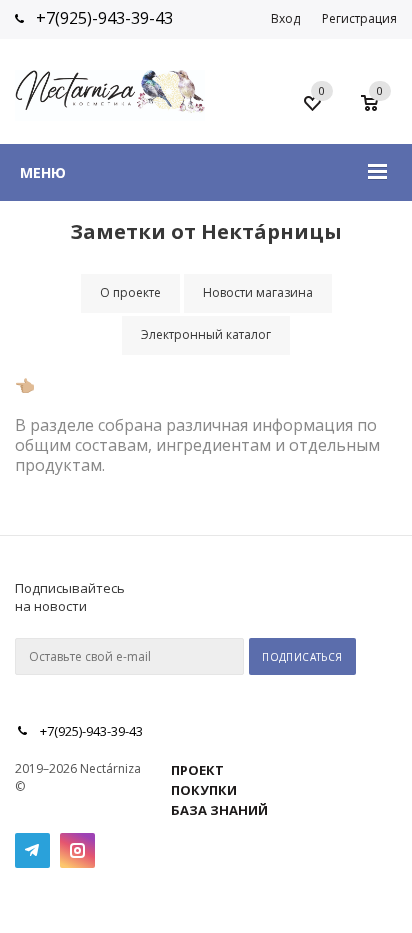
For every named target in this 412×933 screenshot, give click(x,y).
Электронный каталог (206, 334)
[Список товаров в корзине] (379, 109)
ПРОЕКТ (197, 770)
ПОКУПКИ (204, 790)
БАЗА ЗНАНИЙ (219, 810)
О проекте (130, 292)
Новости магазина (258, 292)
